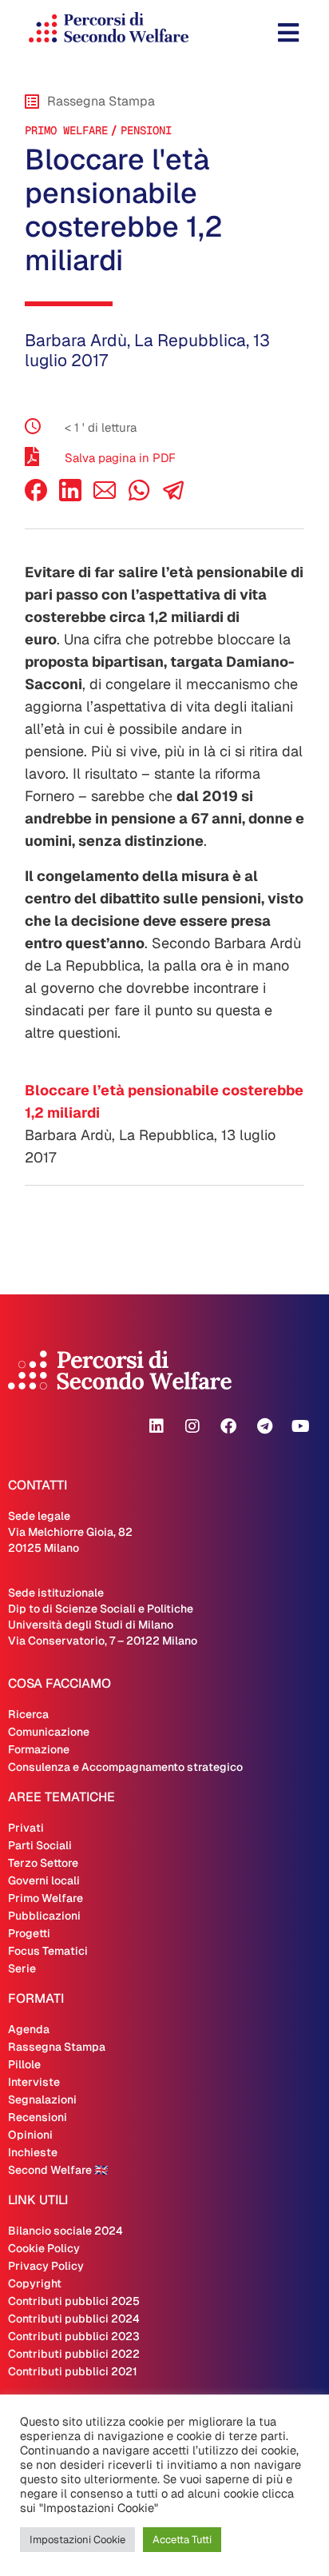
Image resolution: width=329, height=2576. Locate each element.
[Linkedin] (157, 1426)
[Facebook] (36, 497)
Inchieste (33, 2152)
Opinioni (30, 2135)
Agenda (29, 2029)
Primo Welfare (66, 130)
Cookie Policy (44, 2248)
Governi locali (44, 1880)
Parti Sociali (40, 1845)
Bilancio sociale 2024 (65, 2231)
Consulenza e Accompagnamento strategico (125, 1767)
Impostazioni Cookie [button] (77, 2540)
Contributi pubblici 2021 (73, 2371)
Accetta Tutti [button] (182, 2540)
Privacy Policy (46, 2266)
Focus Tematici (48, 1951)
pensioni (146, 130)
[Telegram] (264, 1426)
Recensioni (38, 2117)
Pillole (24, 2064)
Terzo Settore (43, 1863)
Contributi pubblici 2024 (74, 2319)
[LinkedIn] (70, 497)
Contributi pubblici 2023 (74, 2336)
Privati (26, 1828)
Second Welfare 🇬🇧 (58, 2170)
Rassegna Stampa (57, 2047)
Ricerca (28, 1714)
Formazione (39, 1749)
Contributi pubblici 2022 (74, 2354)
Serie (22, 1968)
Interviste (34, 2082)
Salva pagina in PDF (120, 458)
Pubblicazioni (44, 1916)
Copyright (35, 2283)
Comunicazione (49, 1732)
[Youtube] (300, 1426)
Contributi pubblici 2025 (74, 2301)
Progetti (29, 1933)
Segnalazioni (42, 2099)
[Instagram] (192, 1426)
